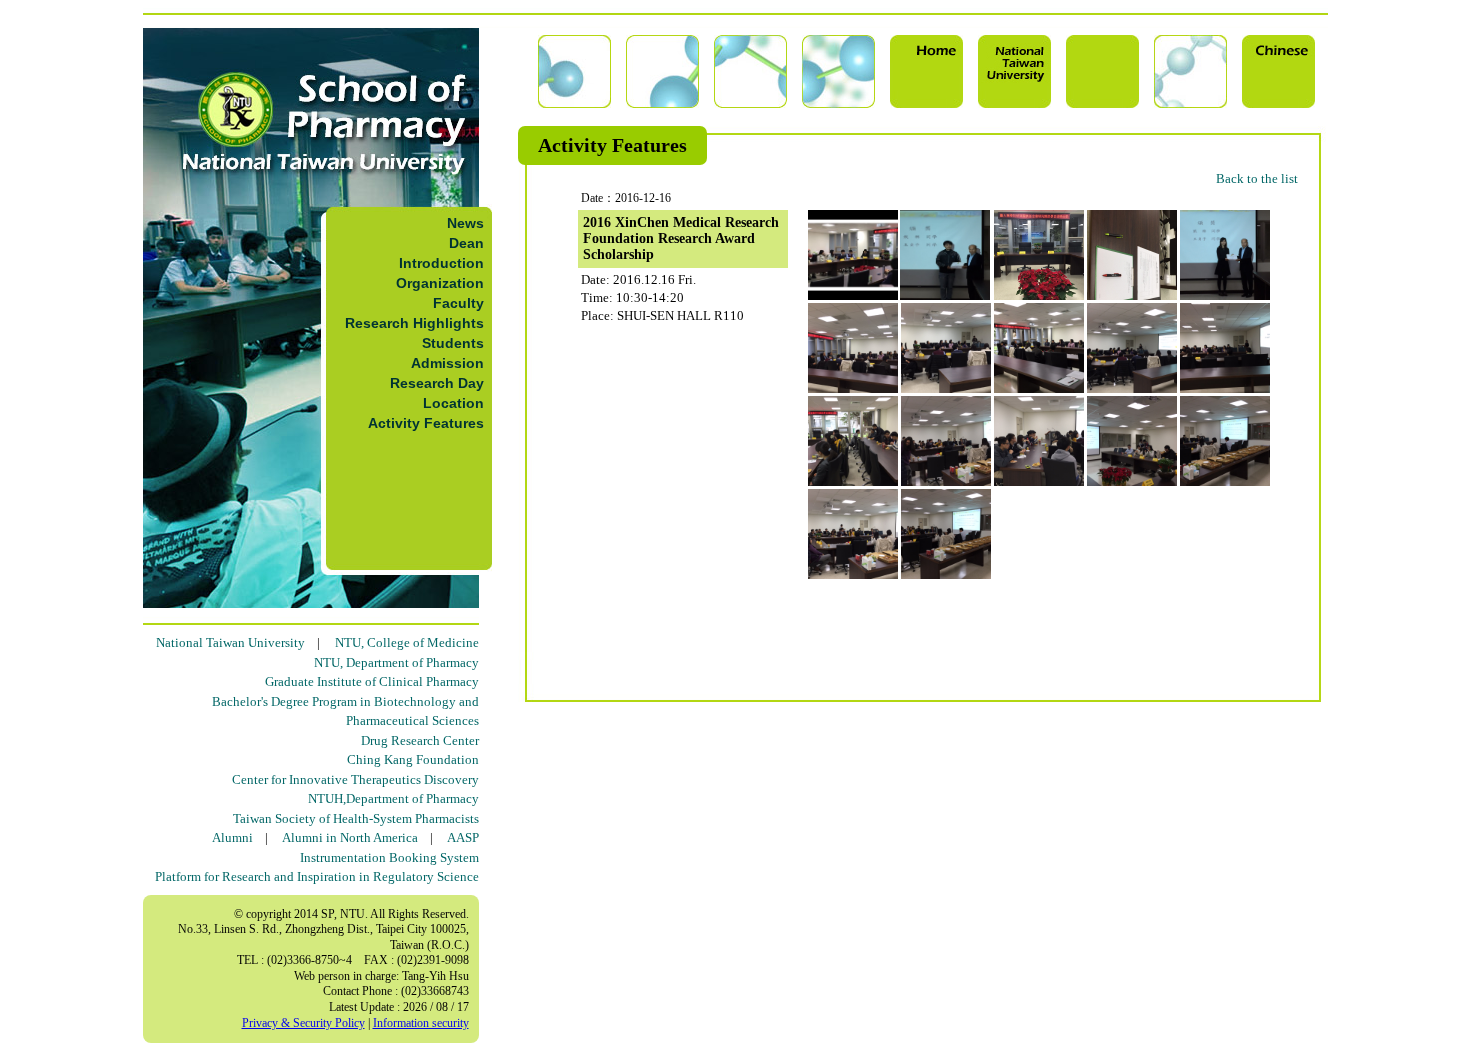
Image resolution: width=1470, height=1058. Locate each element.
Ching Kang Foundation (413, 759)
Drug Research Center (420, 740)
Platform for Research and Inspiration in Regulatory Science (317, 876)
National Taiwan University (230, 642)
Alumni (232, 837)
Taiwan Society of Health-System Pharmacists (356, 818)
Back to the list (1257, 178)
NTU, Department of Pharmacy (396, 662)
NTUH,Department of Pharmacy (393, 798)
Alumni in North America (350, 837)
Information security (421, 1023)
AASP (463, 837)
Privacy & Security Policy (303, 1023)
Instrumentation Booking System (389, 857)
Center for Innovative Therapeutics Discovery (355, 779)
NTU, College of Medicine (407, 642)
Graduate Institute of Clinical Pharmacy (372, 681)
